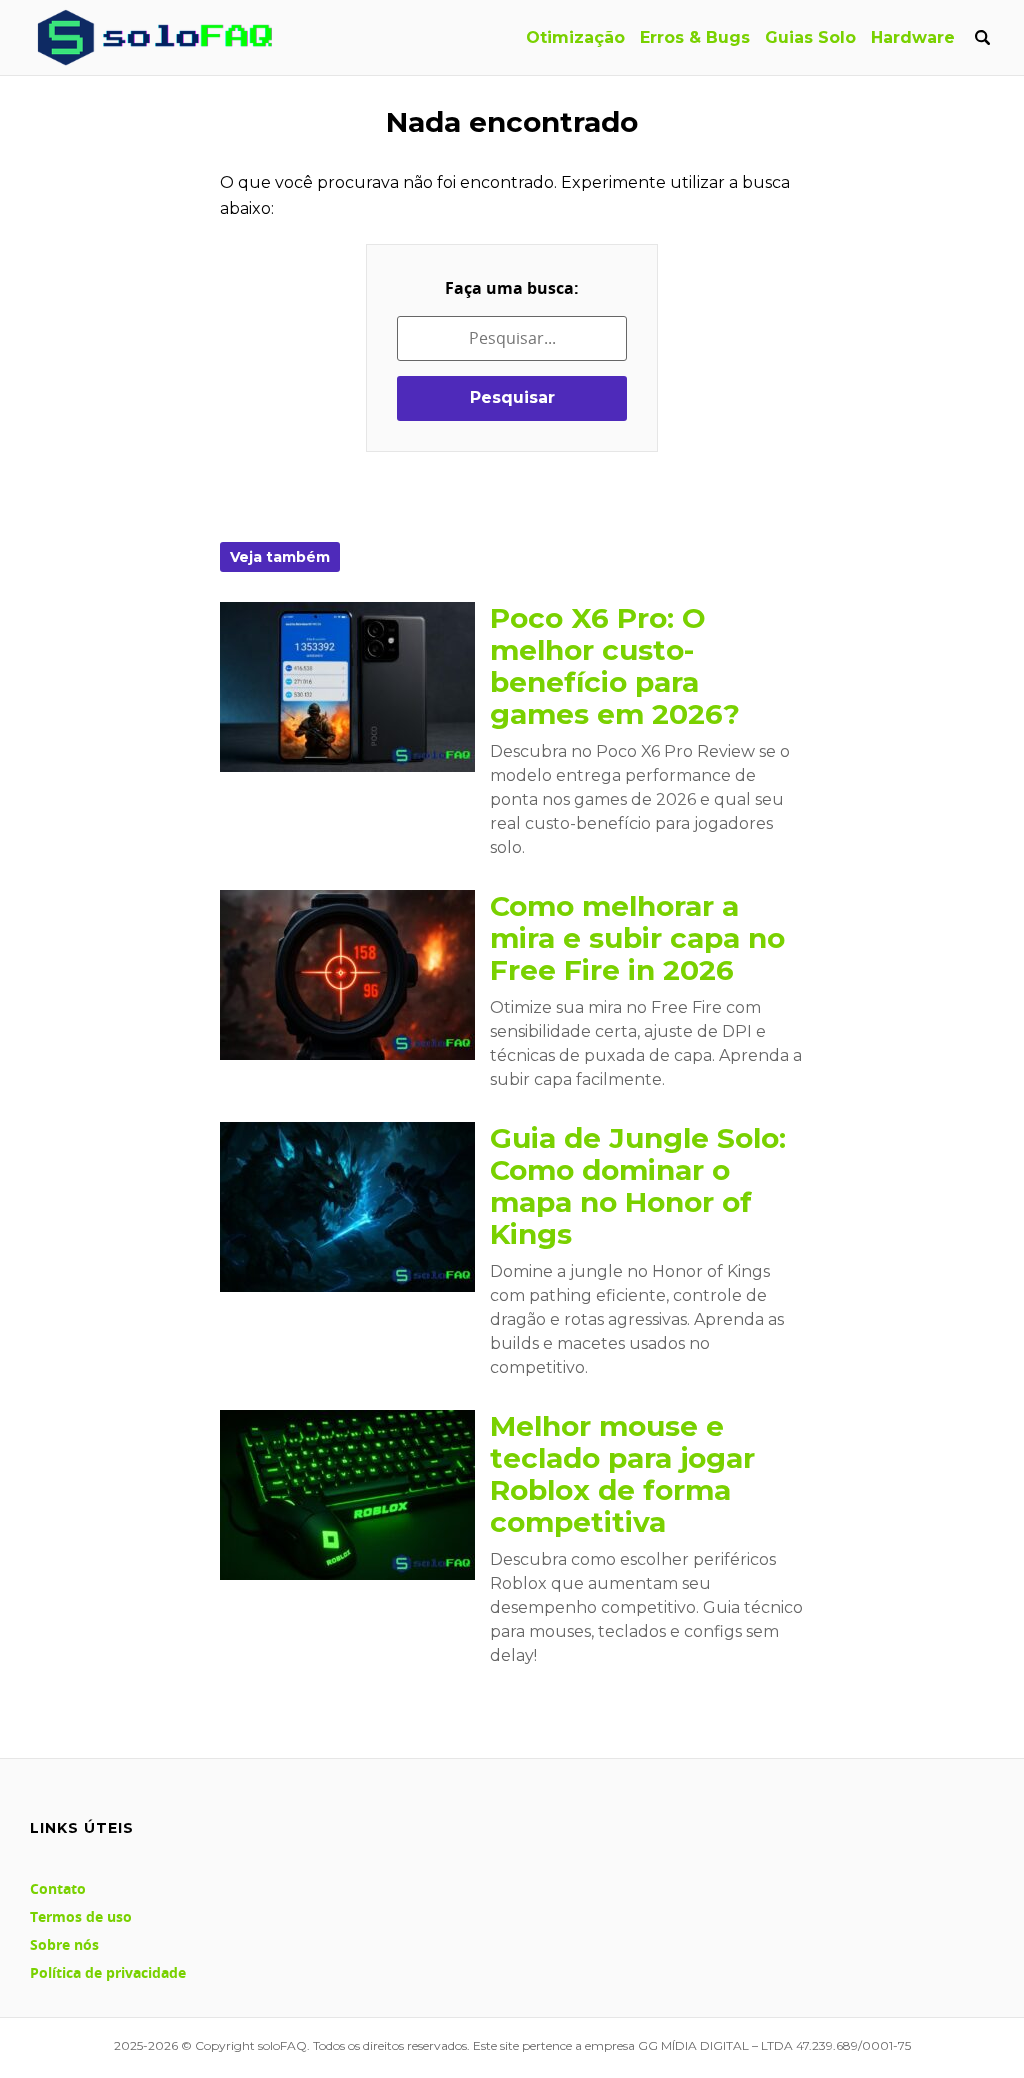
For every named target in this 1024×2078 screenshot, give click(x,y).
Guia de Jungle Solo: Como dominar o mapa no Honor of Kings (638, 1186)
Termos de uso (81, 1916)
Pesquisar (512, 397)
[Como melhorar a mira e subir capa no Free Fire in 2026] (347, 975)
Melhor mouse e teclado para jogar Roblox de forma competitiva (622, 1474)
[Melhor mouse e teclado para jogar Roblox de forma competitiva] (347, 1495)
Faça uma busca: (512, 288)
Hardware (913, 37)
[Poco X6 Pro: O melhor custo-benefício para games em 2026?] (347, 687)
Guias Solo (810, 37)
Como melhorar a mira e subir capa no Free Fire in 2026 (637, 938)
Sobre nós (64, 1944)
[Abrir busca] (982, 38)
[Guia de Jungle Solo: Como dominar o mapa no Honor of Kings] (347, 1207)
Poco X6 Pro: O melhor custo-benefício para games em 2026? (615, 666)
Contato (58, 1888)
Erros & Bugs (695, 37)
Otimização (575, 37)
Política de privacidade (108, 1972)
